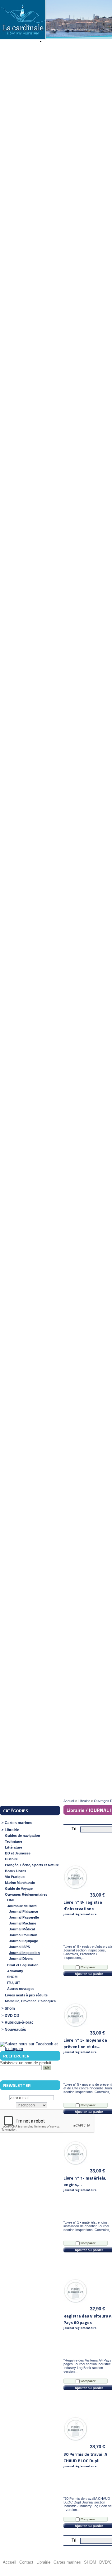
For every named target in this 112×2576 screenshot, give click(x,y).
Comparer (88, 1967)
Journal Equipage (23, 1941)
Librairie (12, 1830)
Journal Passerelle (24, 1917)
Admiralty (15, 1971)
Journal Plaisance (23, 1911)
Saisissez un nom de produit (26, 2063)
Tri (74, 1829)
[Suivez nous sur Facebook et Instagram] (30, 2049)
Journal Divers (21, 1959)
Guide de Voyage (19, 1889)
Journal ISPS (19, 1947)
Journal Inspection (24, 1953)
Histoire (11, 1859)
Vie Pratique (15, 1877)
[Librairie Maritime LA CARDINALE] (22, 20)
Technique (14, 1841)
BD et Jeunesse (18, 1853)
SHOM (12, 1977)
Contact (26, 2562)
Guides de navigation (23, 1836)
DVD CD (12, 2016)
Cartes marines (19, 1823)
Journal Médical (22, 1929)
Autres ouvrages (21, 1989)
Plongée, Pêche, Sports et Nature (32, 1865)
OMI (10, 1900)
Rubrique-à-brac (19, 2023)
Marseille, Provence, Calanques (30, 2001)
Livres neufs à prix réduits (26, 1995)
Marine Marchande (20, 1883)
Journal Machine (23, 1923)
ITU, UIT (14, 1983)
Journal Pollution (23, 1935)
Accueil (69, 1801)
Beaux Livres (16, 1871)
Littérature (14, 1847)
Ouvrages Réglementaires (26, 1894)
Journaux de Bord (22, 1906)
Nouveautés (15, 2030)
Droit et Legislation (23, 1965)
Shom (10, 2009)
